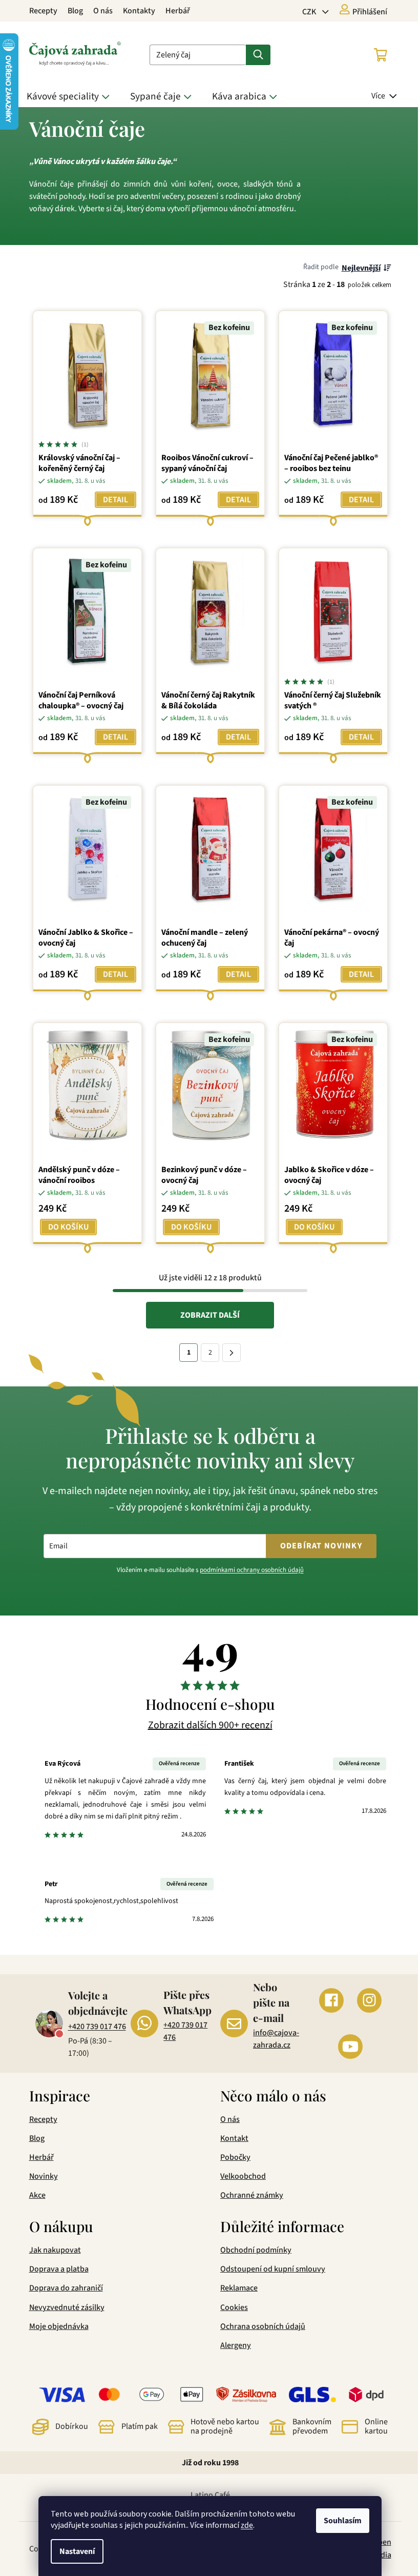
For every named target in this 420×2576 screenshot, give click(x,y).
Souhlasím (339, 2521)
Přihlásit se (254, 1349)
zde (243, 2525)
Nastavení (73, 2551)
